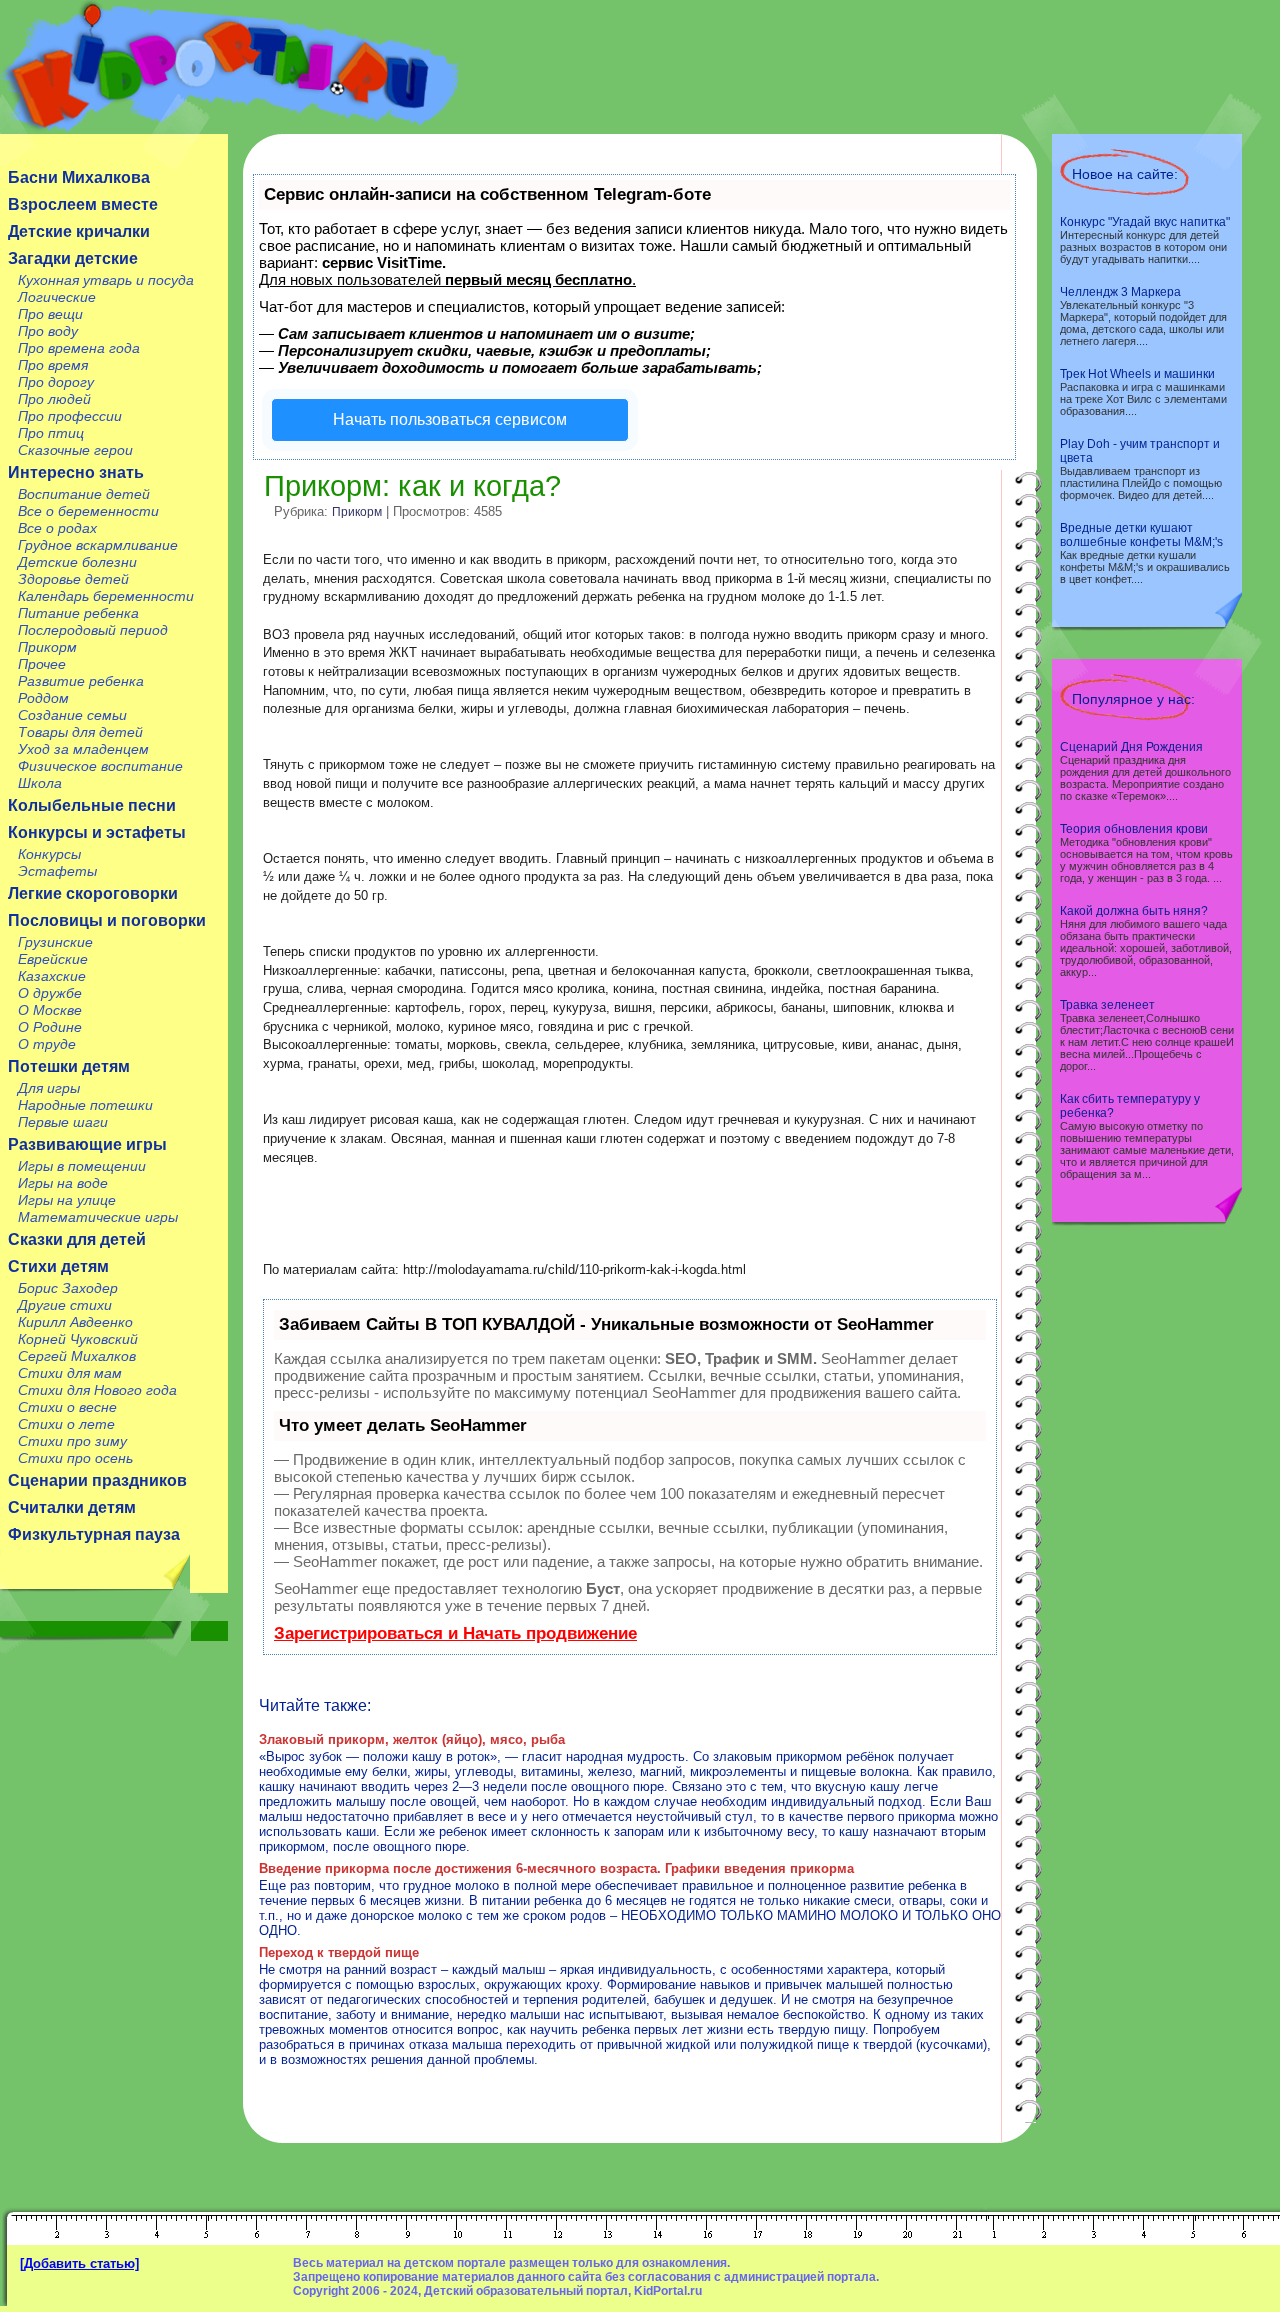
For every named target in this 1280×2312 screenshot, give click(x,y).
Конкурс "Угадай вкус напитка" (1145, 222)
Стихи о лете (66, 1424)
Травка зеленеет (1107, 1005)
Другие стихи (65, 1305)
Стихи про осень (75, 1458)
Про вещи (50, 314)
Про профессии (70, 416)
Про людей (54, 399)
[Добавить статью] (79, 2263)
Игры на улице (67, 1200)
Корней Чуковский (78, 1339)
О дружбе (50, 993)
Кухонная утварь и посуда (106, 280)
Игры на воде (63, 1183)
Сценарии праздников (97, 1480)
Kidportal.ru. (229, 67)
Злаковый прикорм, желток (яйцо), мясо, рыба (412, 1739)
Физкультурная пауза (94, 1534)
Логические (57, 297)
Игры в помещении (82, 1166)
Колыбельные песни (92, 805)
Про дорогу (56, 382)
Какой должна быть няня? (1134, 911)
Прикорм (47, 647)
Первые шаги (63, 1122)
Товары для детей (80, 732)
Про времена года (79, 348)
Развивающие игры (87, 1144)
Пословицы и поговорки (107, 920)
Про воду (48, 331)
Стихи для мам (70, 1373)
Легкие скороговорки (93, 893)
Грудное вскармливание (98, 545)
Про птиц (51, 433)
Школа (40, 783)
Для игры (49, 1088)
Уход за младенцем (83, 749)
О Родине (50, 1027)
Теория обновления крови (1134, 829)
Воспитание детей (84, 494)
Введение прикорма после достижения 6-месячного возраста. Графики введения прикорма (556, 1868)
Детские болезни (77, 562)
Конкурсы (49, 854)
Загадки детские (73, 258)
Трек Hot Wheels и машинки (1137, 374)
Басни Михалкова (79, 177)
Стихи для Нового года (97, 1390)
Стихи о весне (67, 1407)
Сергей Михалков (77, 1356)
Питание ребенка (78, 613)
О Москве (50, 1010)
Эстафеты (57, 871)
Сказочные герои (75, 450)
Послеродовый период (93, 630)
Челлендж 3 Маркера (1120, 292)
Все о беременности (88, 511)
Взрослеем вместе (83, 204)
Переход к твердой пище (339, 1952)
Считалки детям (72, 1507)
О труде (47, 1044)
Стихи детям (58, 1266)
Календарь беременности (106, 596)
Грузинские (55, 942)
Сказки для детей (77, 1239)
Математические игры (98, 1217)
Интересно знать (76, 472)
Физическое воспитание (100, 766)
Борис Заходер (68, 1288)
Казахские (52, 976)
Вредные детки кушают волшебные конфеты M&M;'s (1141, 535)
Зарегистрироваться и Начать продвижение (455, 1633)
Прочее (42, 664)
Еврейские (53, 959)
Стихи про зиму (72, 1441)
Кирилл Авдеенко (75, 1322)
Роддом (43, 698)
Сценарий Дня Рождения (1131, 747)
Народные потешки (85, 1105)
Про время (53, 365)
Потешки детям (69, 1066)
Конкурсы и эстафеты (97, 832)
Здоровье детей (73, 579)
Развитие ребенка (81, 681)
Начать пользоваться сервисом (450, 419)
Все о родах (57, 528)
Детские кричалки (79, 231)
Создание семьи (72, 715)
